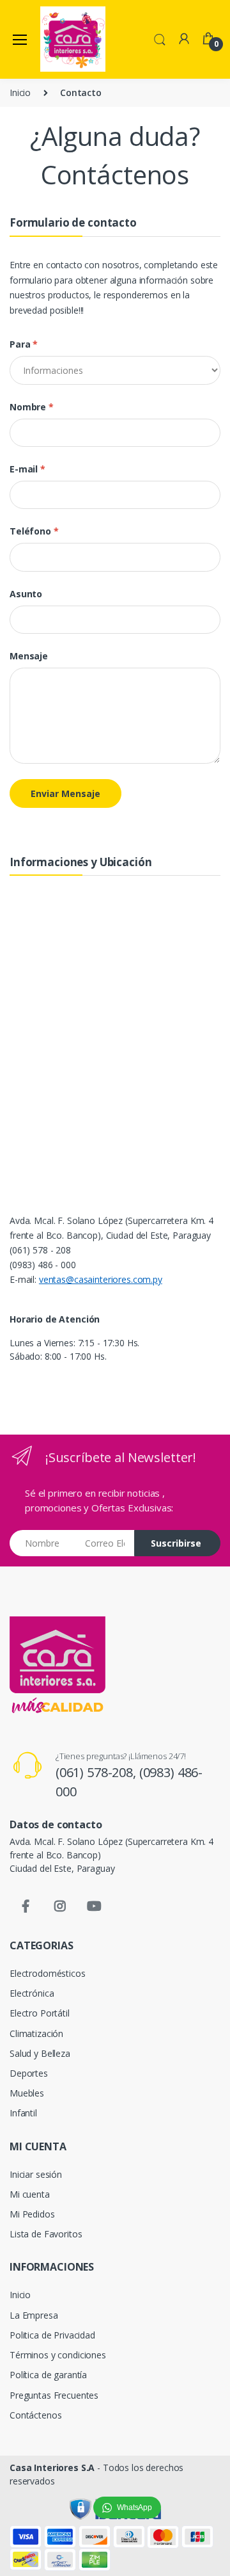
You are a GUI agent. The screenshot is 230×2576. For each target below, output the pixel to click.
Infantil (23, 2113)
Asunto (26, 594)
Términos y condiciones (58, 2355)
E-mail (27, 469)
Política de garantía (48, 2375)
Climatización (36, 2033)
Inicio (20, 93)
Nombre (32, 407)
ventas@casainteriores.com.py (101, 1279)
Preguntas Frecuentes (54, 2395)
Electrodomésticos (48, 1973)
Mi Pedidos (32, 2214)
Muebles (27, 2093)
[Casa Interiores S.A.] (73, 39)
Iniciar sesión (36, 2174)
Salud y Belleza (40, 2053)
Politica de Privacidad (52, 2335)
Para (24, 344)
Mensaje (29, 656)
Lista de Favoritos (46, 2234)
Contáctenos (35, 2415)
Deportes (29, 2073)
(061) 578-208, (97, 1772)
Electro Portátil (40, 2013)
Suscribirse (176, 1543)
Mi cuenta (30, 2194)
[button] (160, 38)
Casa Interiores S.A (52, 2467)
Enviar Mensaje (65, 793)
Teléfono (34, 531)
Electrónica (32, 1993)
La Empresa (34, 2315)
